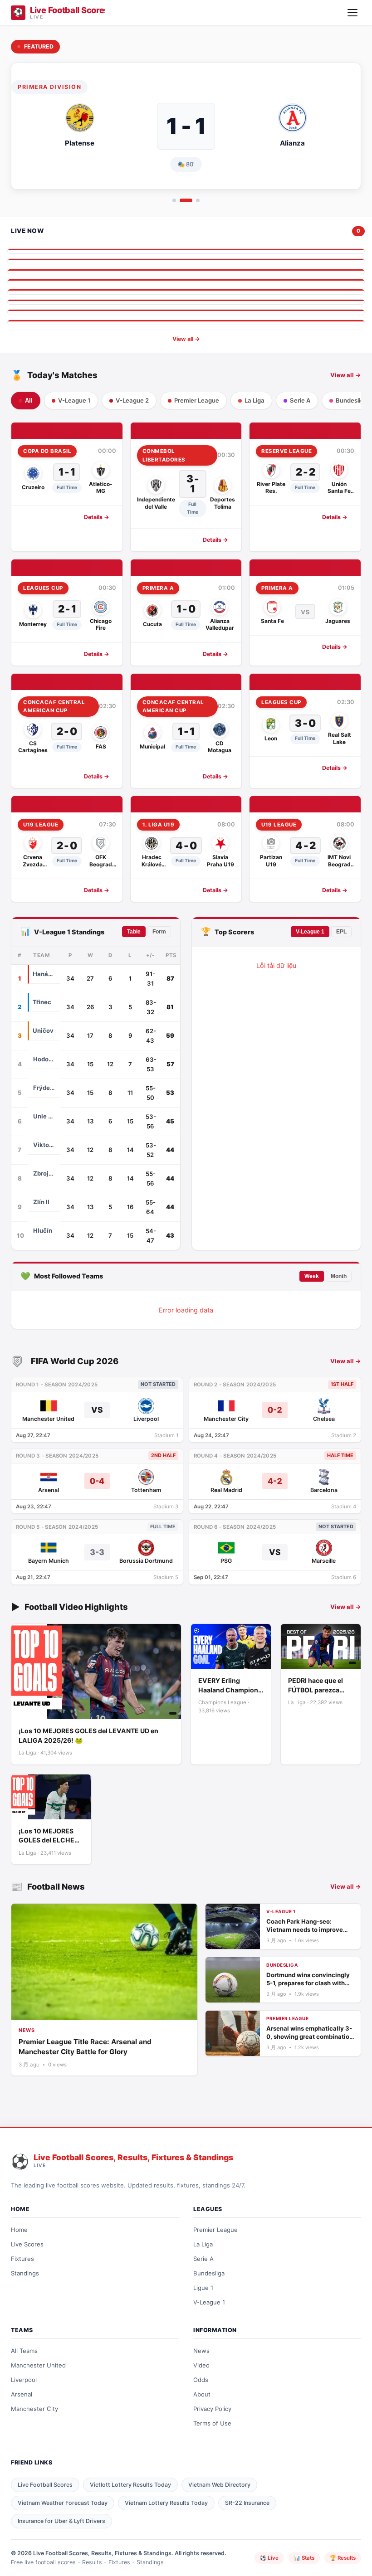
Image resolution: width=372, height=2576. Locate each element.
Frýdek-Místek (44, 1088)
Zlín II (41, 1202)
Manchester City (34, 2409)
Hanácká (44, 974)
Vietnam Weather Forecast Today (63, 2503)
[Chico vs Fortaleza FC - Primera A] (186, 251)
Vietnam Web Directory (219, 2485)
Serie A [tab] (300, 400)
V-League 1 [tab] (74, 400)
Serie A (203, 2259)
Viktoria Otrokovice (44, 1145)
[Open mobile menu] (352, 13)
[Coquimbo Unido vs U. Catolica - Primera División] (186, 302)
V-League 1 (310, 932)
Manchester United (38, 2365)
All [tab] (29, 401)
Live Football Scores (45, 2485)
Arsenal (22, 2394)
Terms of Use (212, 2423)
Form (159, 932)
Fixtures (22, 2259)
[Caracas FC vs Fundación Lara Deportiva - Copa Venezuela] (186, 312)
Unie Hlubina (44, 1116)
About (202, 2394)
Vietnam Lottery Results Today (166, 2503)
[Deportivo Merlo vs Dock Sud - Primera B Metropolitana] (186, 292)
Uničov (43, 1030)
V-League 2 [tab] (132, 400)
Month (339, 1276)
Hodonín (44, 1059)
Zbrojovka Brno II (44, 1173)
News (201, 2351)
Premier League (215, 2230)
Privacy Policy (212, 2409)
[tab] (174, 200)
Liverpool (24, 2380)
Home (19, 2230)
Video (201, 2365)
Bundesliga (209, 2273)
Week (312, 1276)
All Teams (24, 2351)
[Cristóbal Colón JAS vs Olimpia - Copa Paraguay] (186, 282)
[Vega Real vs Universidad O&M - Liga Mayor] (186, 272)
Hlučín (43, 1230)
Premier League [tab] (197, 400)
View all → (186, 339)
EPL (341, 932)
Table (134, 932)
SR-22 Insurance (247, 2503)
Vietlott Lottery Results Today (130, 2485)
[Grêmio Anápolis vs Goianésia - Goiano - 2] (186, 322)
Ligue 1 (203, 2288)
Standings (25, 2273)
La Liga (203, 2244)
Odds (201, 2380)
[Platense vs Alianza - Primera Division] (186, 261)
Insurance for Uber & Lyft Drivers (61, 2521)
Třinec (42, 1002)
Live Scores (27, 2244)
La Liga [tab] (255, 400)
